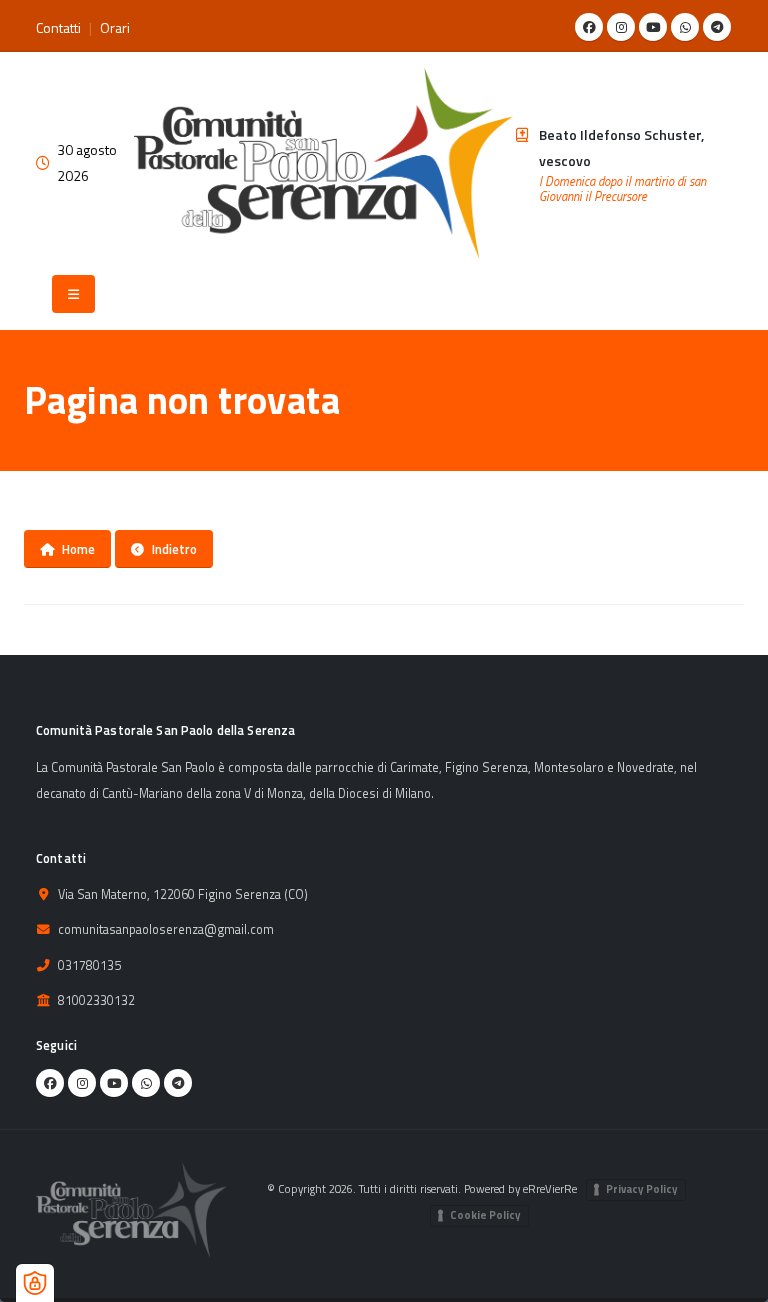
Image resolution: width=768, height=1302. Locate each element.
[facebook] (589, 27)
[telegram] (717, 27)
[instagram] (621, 27)
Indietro (174, 549)
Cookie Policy (485, 1215)
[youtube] (653, 27)
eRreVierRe (550, 1188)
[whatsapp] (685, 27)
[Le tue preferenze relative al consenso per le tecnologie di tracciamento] (35, 1283)
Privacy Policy (642, 1189)
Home (78, 549)
